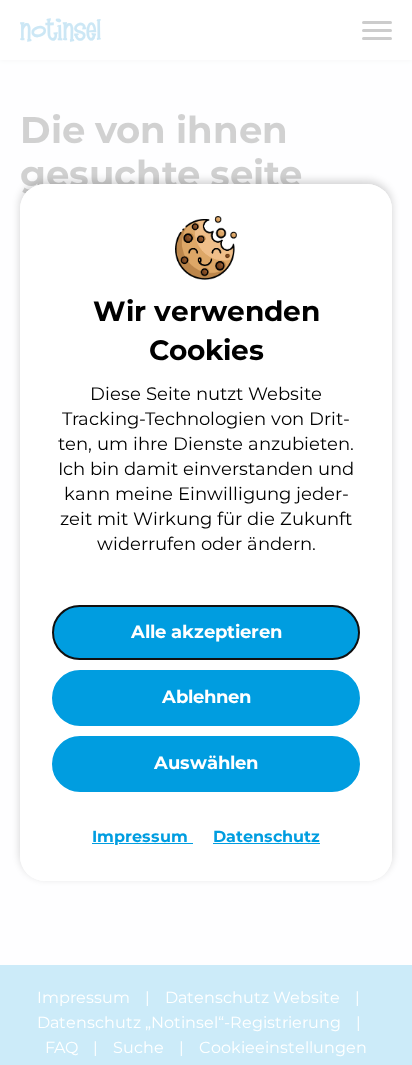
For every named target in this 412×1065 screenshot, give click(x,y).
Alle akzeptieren (206, 632)
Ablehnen (206, 697)
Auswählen (206, 763)
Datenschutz (266, 836)
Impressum (142, 836)
